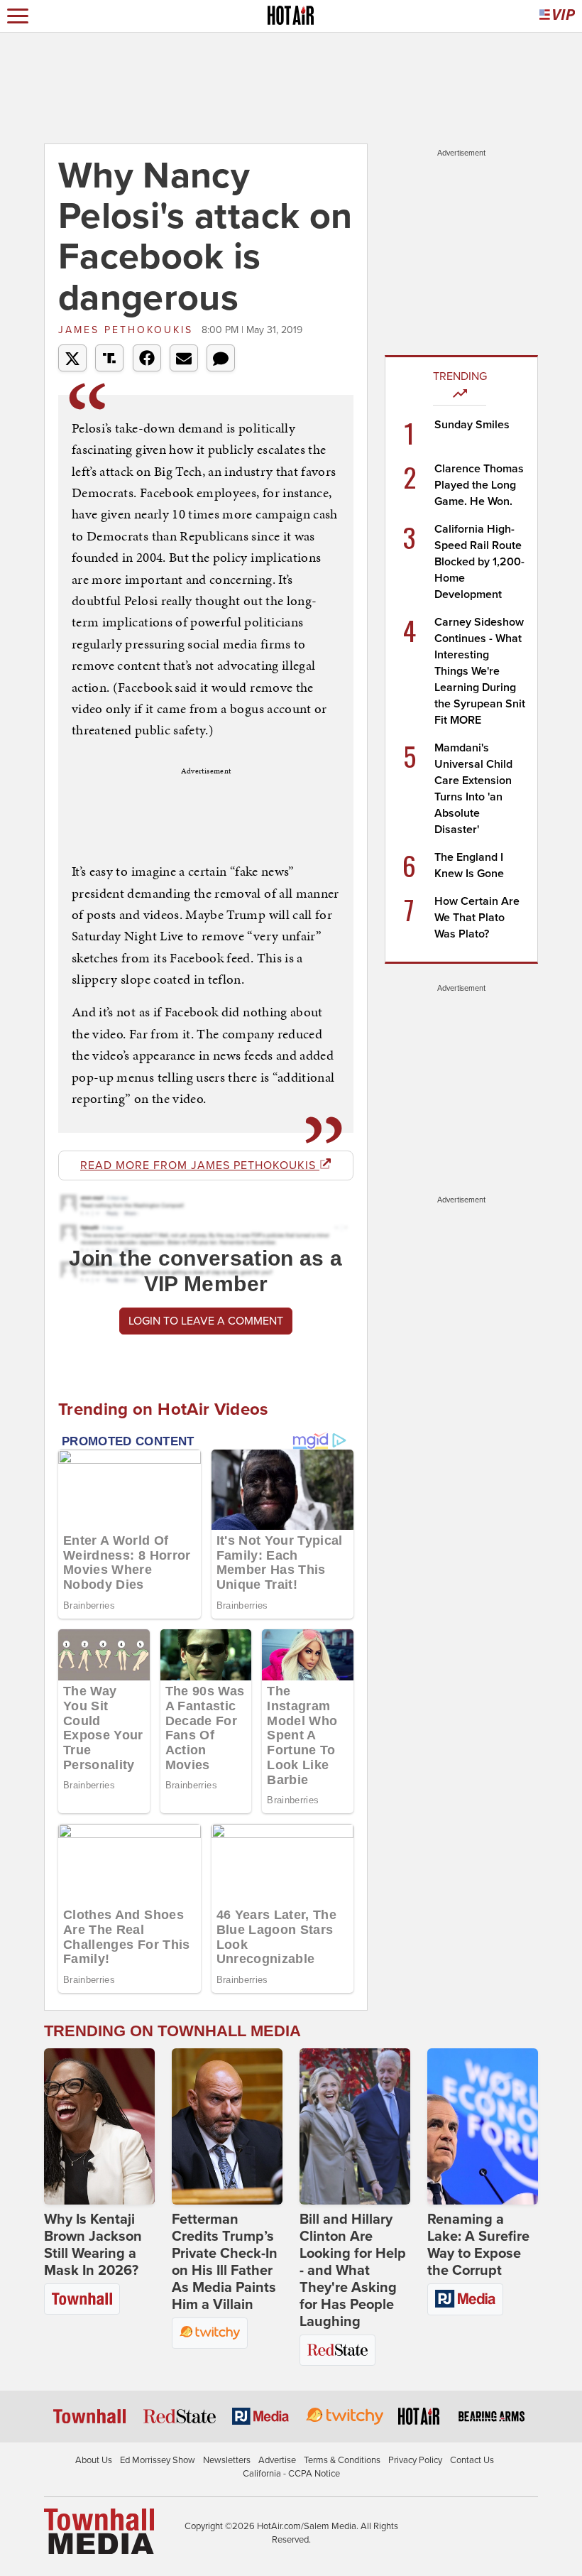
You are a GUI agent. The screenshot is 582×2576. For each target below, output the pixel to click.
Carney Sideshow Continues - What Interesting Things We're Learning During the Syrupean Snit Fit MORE (480, 671)
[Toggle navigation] (18, 16)
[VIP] (557, 16)
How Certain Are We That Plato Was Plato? (477, 918)
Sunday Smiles (472, 425)
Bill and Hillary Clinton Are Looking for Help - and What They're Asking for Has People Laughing (353, 2271)
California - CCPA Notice (291, 2474)
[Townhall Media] (99, 2531)
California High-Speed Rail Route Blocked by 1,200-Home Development (479, 562)
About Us (94, 2460)
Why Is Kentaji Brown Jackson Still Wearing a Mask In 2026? (93, 2245)
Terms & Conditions (342, 2460)
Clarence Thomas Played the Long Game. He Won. (479, 485)
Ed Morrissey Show (158, 2460)
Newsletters (227, 2460)
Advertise (277, 2460)
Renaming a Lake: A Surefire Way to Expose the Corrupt (478, 2245)
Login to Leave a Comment (206, 1321)
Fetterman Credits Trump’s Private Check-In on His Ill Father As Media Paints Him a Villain (225, 2262)
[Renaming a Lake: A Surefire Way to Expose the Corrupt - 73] (483, 2126)
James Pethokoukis (128, 330)
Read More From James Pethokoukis (200, 1165)
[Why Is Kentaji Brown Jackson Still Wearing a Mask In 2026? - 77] (99, 2126)
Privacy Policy (415, 2460)
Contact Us (472, 2460)
